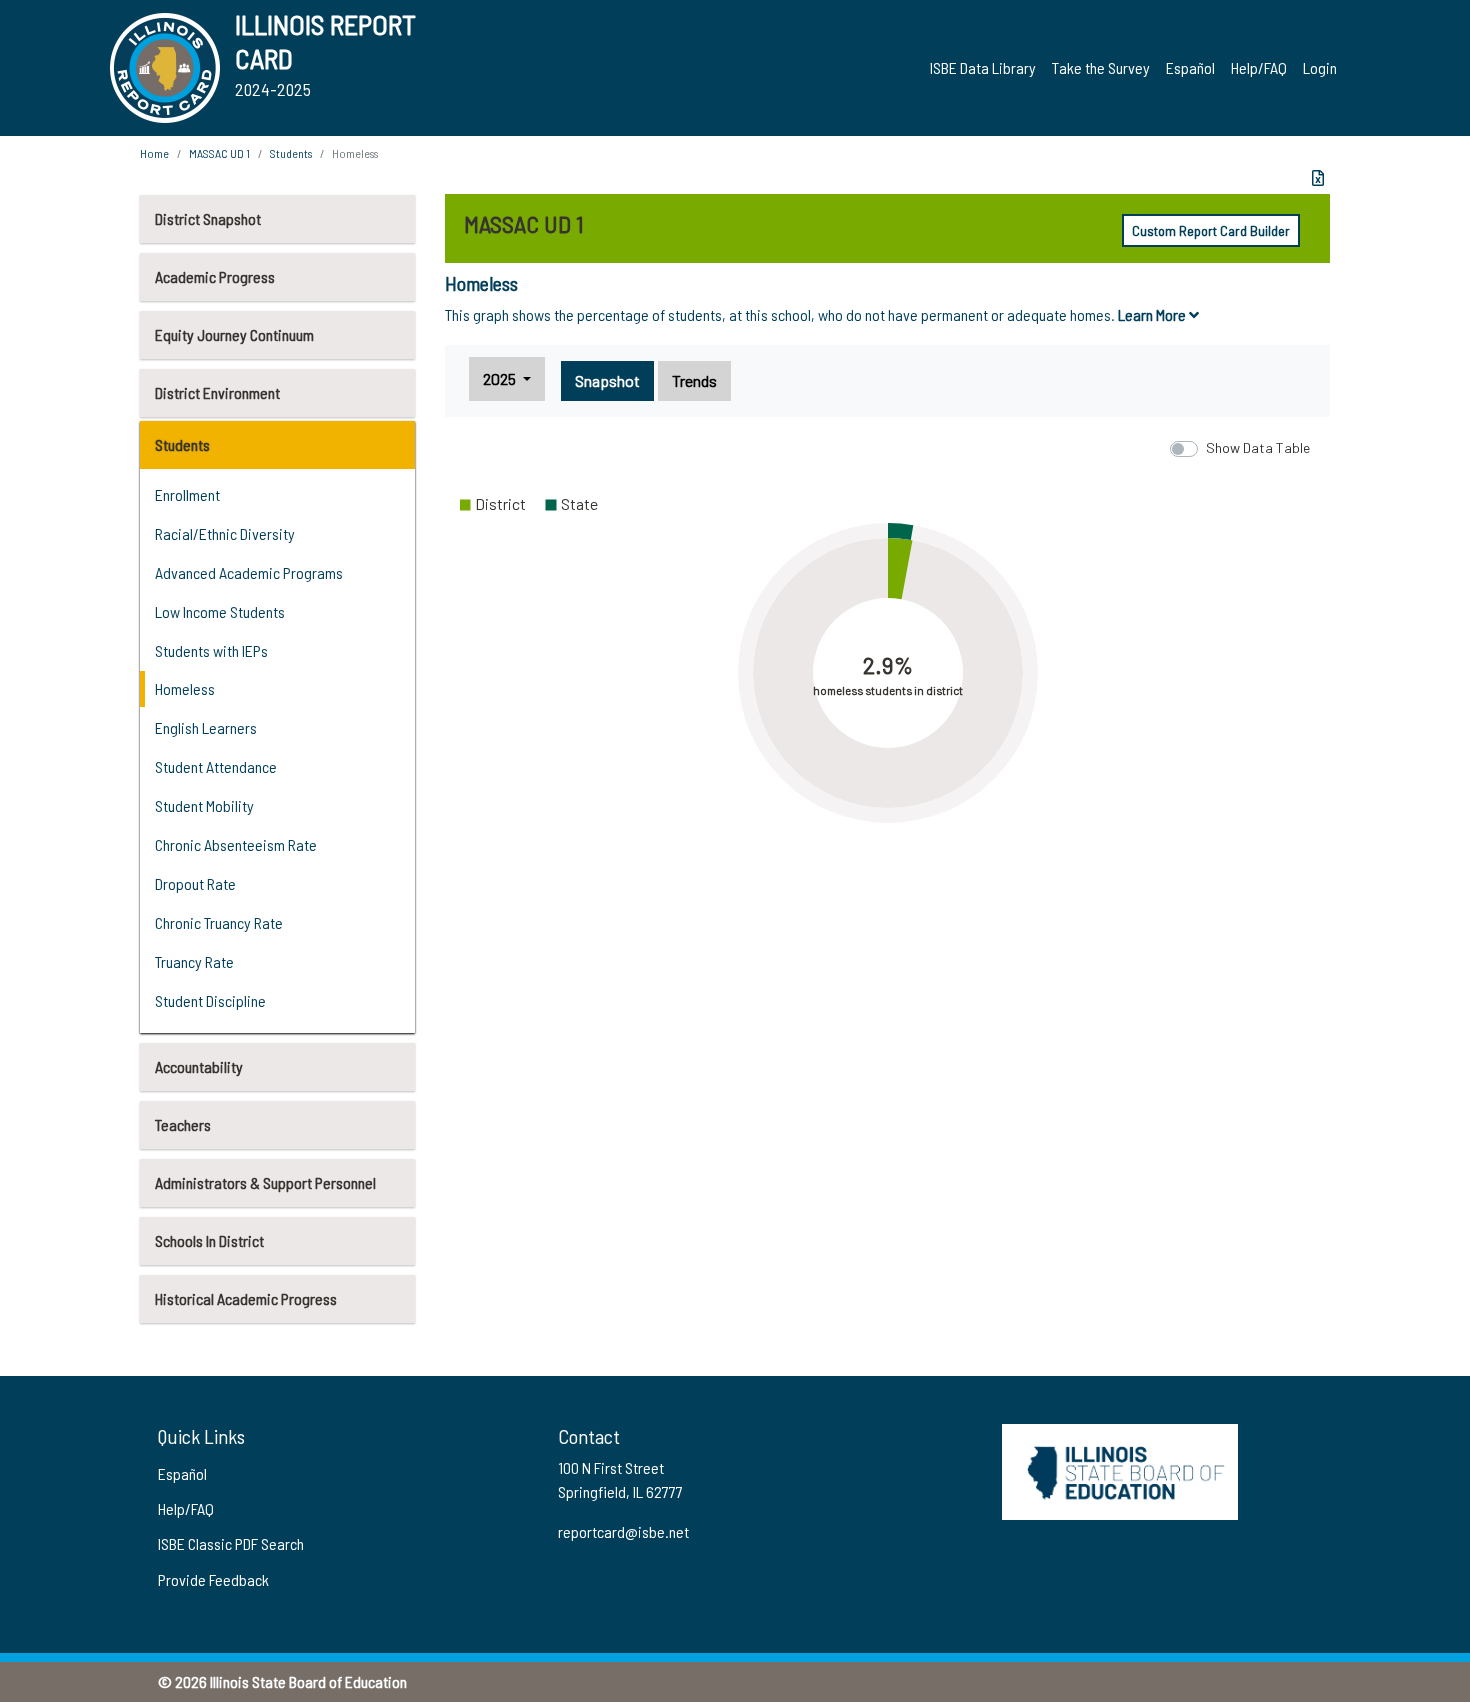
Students (182, 444)
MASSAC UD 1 (219, 153)
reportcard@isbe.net (623, 1531)
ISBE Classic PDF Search (231, 1543)
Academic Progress (215, 276)
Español (1190, 67)
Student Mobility (204, 805)
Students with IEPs (211, 650)
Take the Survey (1101, 67)
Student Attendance (216, 766)
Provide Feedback (213, 1579)
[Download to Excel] (1318, 178)
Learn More (1153, 314)
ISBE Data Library (983, 67)
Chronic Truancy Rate (219, 922)
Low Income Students (220, 611)
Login (1320, 67)
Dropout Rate (195, 883)
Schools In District (209, 1240)
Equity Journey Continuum (234, 334)
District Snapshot (208, 218)
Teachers (183, 1124)
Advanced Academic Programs (249, 572)
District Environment (217, 392)
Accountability (199, 1066)
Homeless (185, 688)
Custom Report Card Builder (1211, 230)
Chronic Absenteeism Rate (236, 844)
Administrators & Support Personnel (265, 1182)
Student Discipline (210, 1000)
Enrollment (187, 494)
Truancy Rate (194, 961)
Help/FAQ (1259, 67)
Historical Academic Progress (246, 1298)
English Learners (206, 727)
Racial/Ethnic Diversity (225, 533)
